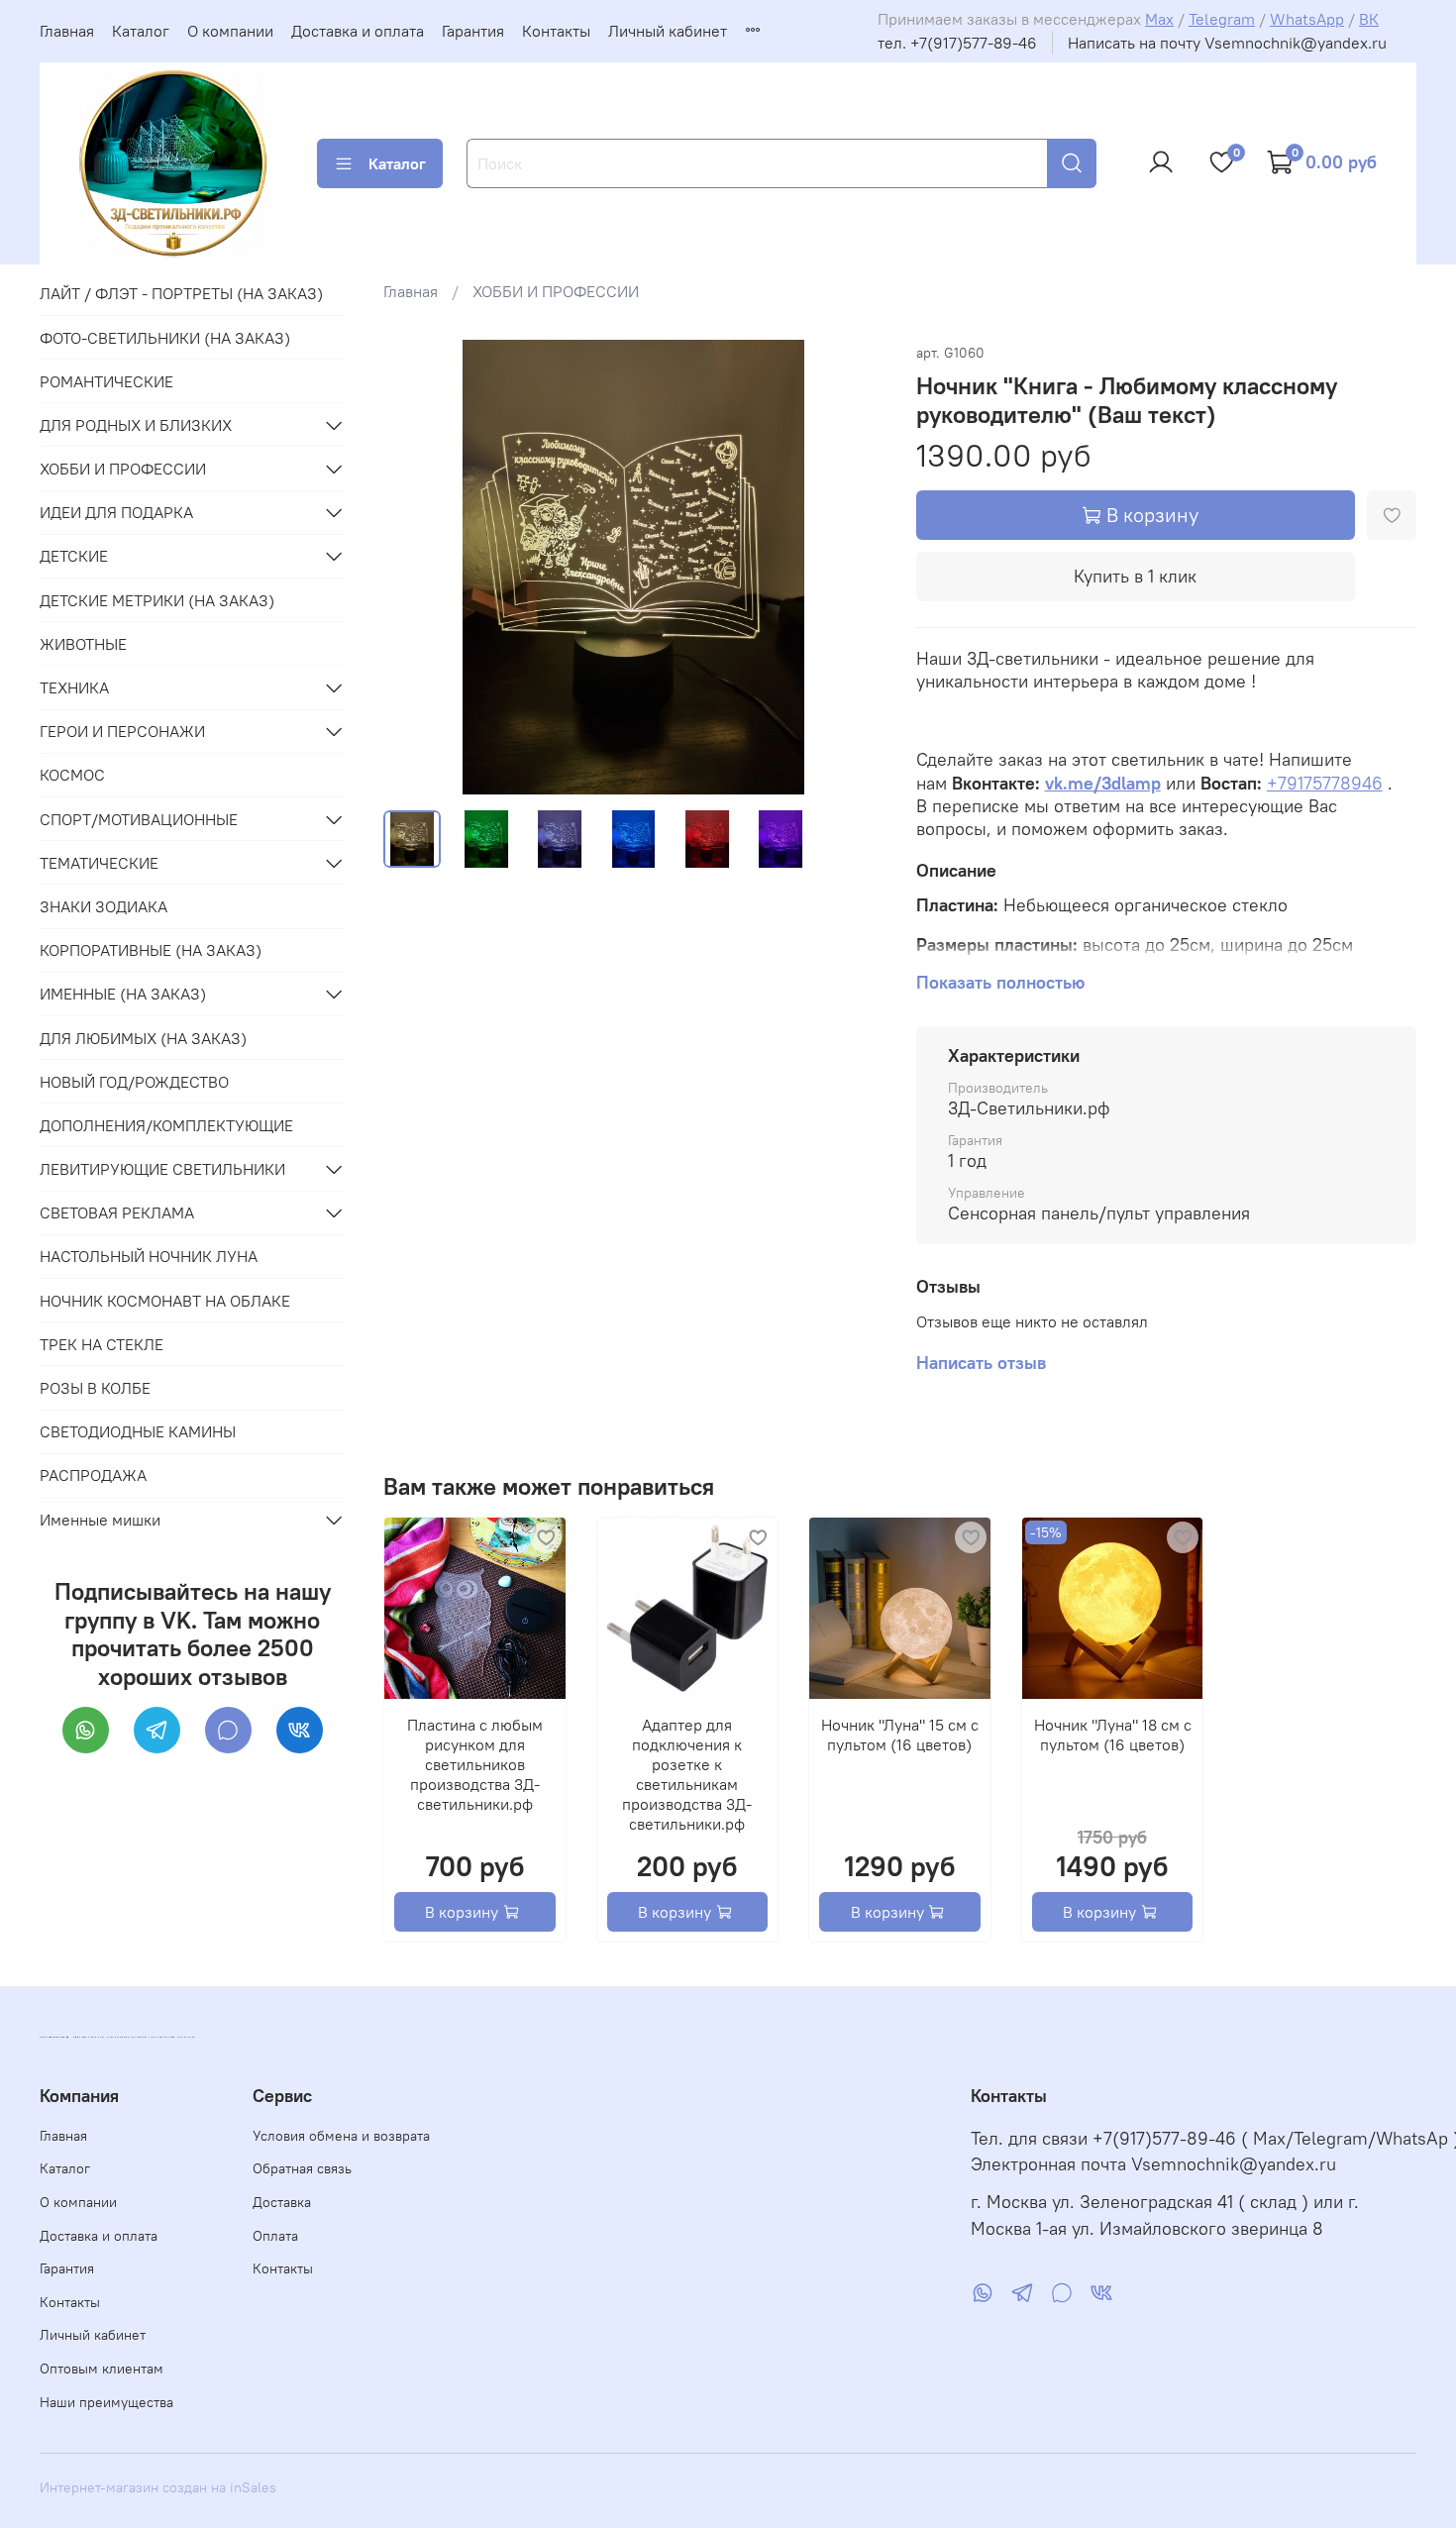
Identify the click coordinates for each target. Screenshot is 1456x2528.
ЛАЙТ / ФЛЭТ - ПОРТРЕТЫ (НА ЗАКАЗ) (181, 293)
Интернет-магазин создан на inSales (158, 2487)
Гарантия (473, 31)
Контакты (556, 31)
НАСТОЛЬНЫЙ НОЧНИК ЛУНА (149, 1256)
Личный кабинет (668, 31)
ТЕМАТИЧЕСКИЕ (99, 863)
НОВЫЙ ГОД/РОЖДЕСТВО (134, 1082)
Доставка (282, 2202)
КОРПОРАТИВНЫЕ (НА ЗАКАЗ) (151, 950)
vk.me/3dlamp (1103, 783)
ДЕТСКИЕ (74, 556)
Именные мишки (100, 1520)
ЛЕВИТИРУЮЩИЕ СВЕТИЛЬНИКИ (162, 1169)
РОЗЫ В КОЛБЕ (95, 1388)
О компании (230, 31)
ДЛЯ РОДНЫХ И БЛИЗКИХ (136, 425)
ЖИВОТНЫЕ (83, 644)
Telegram (1222, 19)
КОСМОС (72, 775)
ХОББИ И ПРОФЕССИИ (556, 291)
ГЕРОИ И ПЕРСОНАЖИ (122, 731)
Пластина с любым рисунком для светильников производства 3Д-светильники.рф (475, 1764)
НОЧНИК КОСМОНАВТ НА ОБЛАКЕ (165, 1301)
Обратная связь (302, 2168)
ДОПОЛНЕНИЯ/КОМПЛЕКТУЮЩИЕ (166, 1125)
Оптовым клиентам (102, 2369)
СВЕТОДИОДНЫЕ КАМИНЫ (138, 1431)
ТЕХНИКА (74, 687)
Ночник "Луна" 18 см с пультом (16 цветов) (1113, 1735)
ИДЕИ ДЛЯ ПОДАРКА (116, 512)
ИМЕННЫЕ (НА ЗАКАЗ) (123, 994)
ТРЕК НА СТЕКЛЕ (102, 1344)
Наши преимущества (106, 2402)
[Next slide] (853, 567)
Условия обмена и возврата (341, 2136)
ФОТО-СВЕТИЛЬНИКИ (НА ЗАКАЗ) (165, 338)
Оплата (275, 2236)
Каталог (141, 31)
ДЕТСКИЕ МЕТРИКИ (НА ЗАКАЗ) (157, 600)
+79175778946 (1325, 783)
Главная (67, 31)
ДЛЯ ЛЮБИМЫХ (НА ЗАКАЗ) (143, 1038)
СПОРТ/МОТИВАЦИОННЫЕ (139, 819)
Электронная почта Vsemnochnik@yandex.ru (1153, 2164)
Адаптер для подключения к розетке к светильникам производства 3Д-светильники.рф (688, 1774)
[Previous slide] (415, 567)
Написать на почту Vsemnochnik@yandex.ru (1227, 43)
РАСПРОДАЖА (93, 1475)
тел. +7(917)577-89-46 (957, 43)
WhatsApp (1307, 19)
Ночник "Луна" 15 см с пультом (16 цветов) (900, 1735)
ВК (1369, 19)
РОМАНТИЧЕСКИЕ (106, 381)
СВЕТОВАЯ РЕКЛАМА (117, 1212)
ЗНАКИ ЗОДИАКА (104, 906)
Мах (1159, 19)
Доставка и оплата (358, 31)
